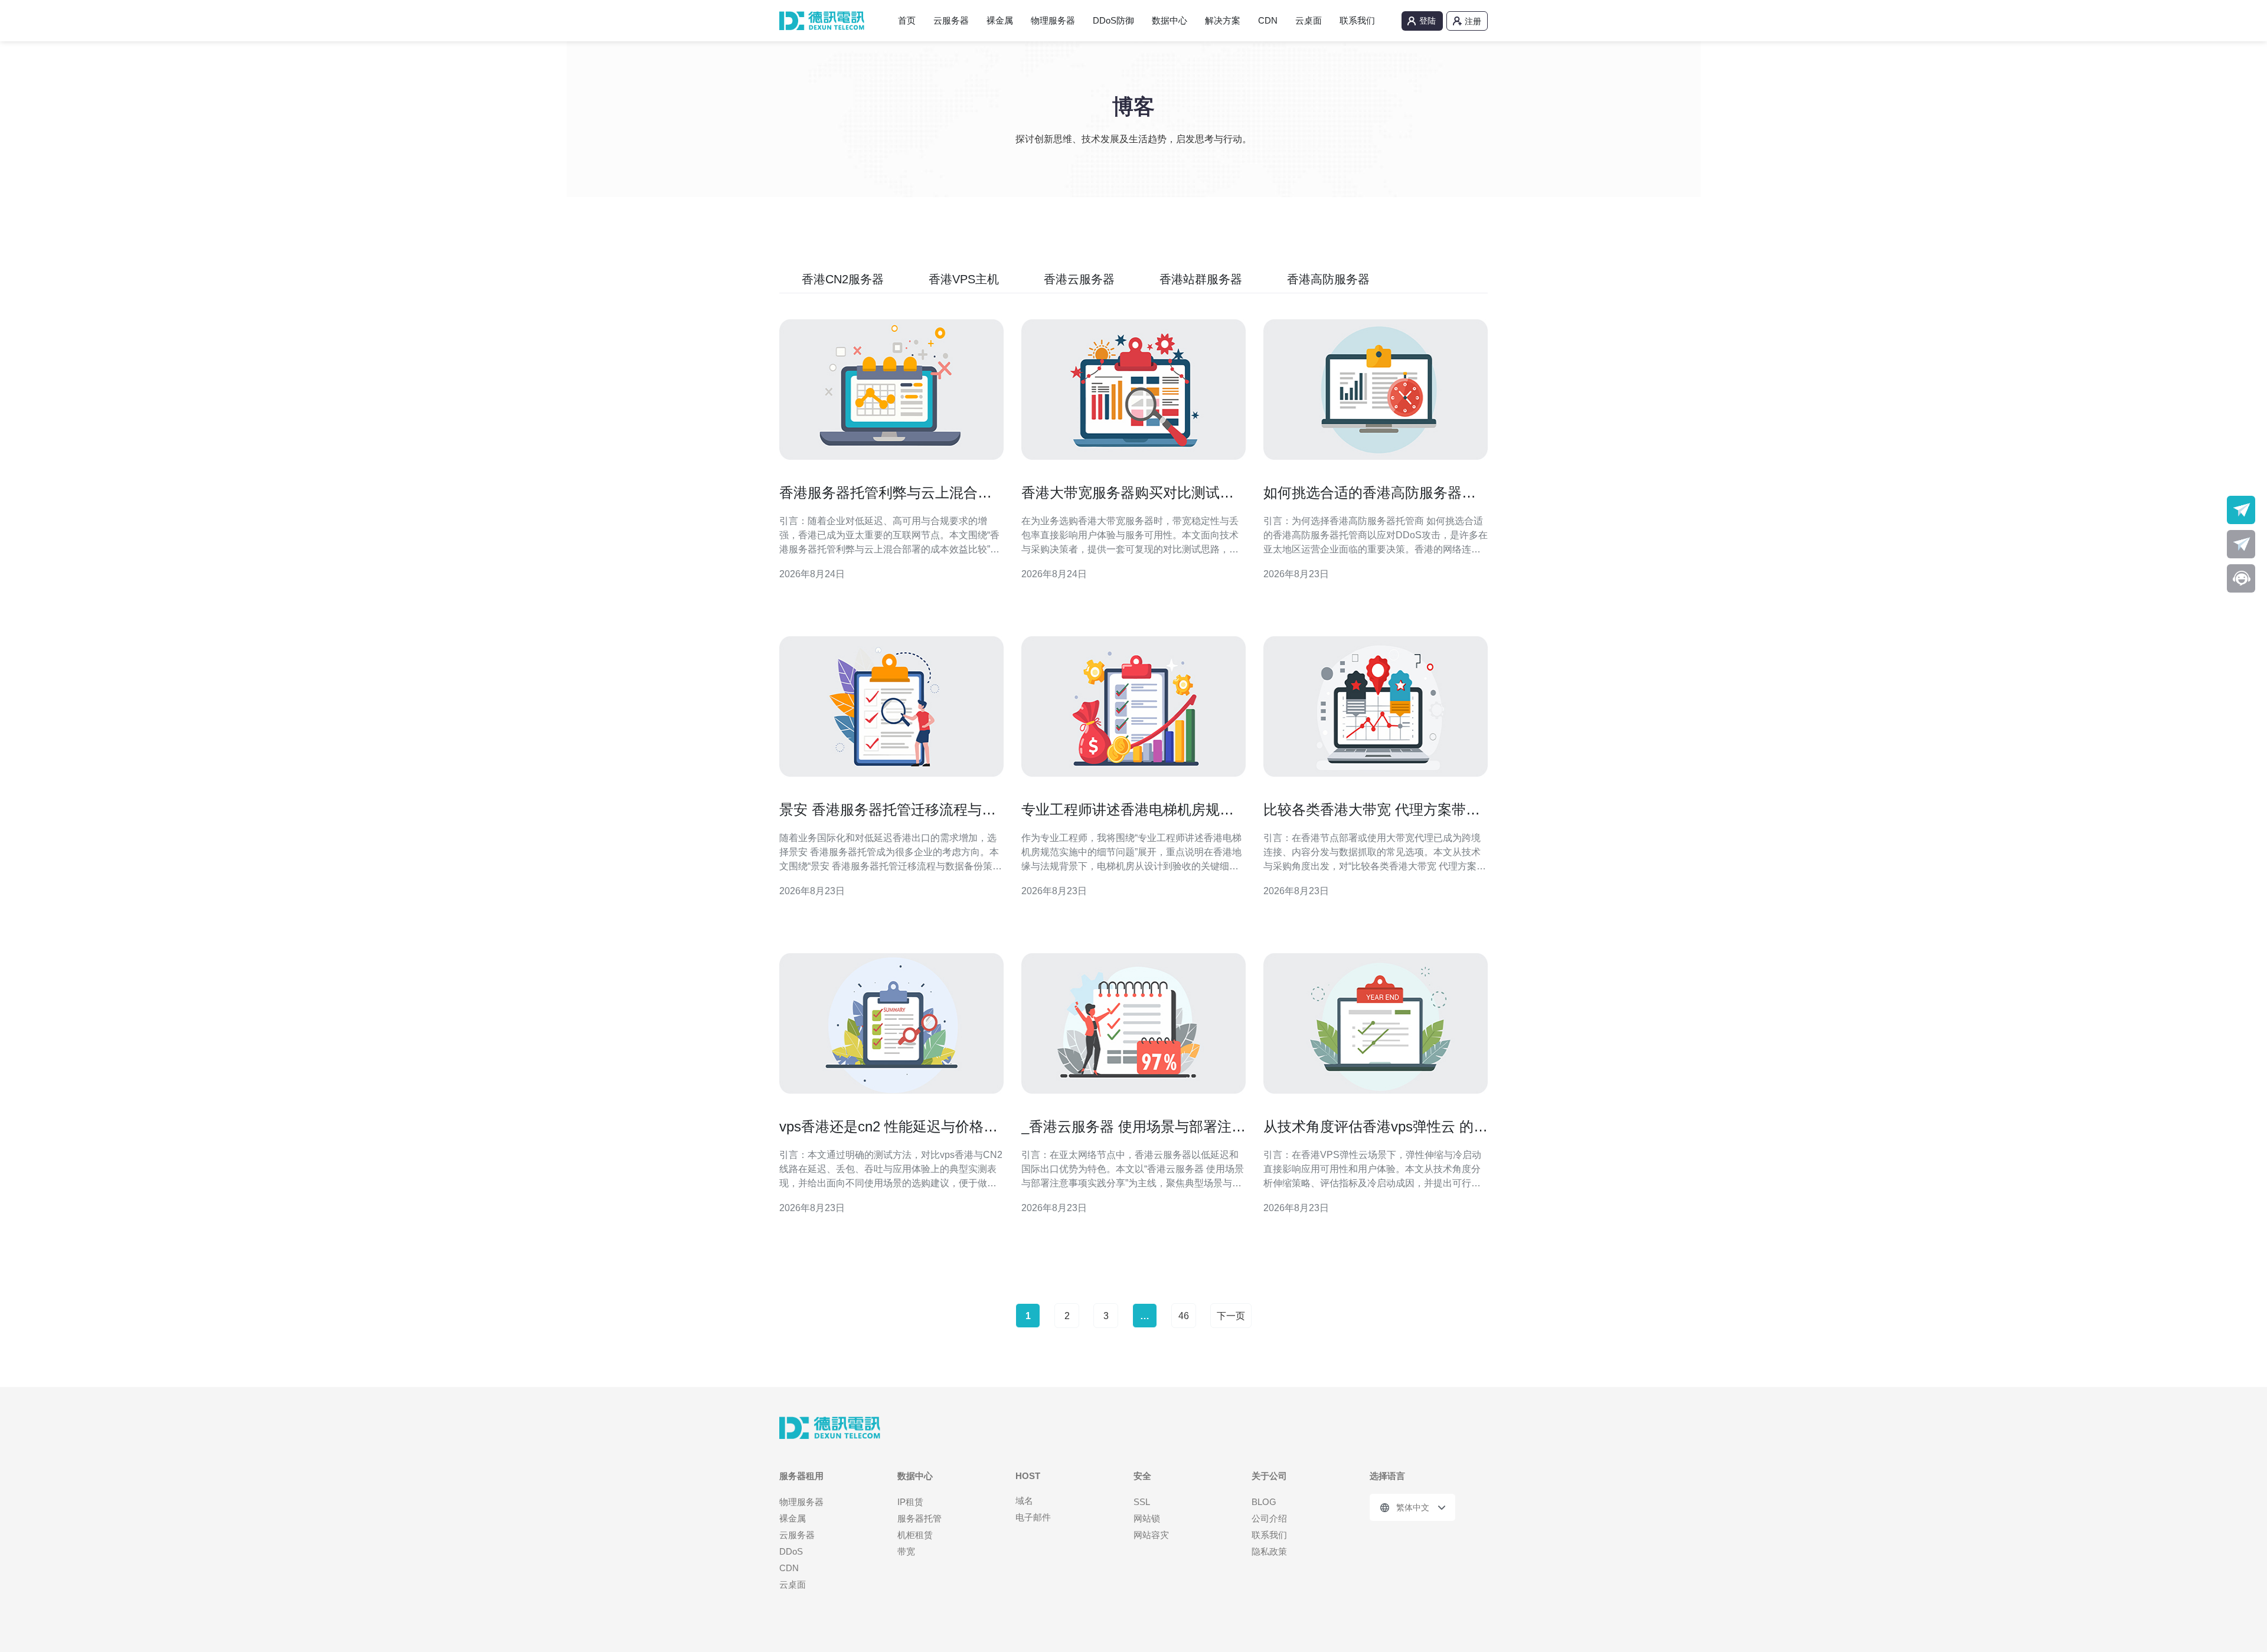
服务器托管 (919, 1518)
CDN (1268, 20)
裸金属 (1000, 20)
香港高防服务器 (1328, 279)
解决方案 (1223, 20)
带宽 (906, 1551)
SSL (1142, 1502)
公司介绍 (1269, 1518)
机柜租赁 (915, 1535)
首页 (907, 20)
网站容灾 (1151, 1535)
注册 (1473, 21)
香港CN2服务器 (843, 279)
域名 (1024, 1501)
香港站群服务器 (1201, 279)
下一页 (1231, 1316)
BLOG (1264, 1502)
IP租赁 (910, 1502)
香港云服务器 (1079, 279)
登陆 (1428, 21)
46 (1184, 1316)
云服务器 (951, 20)
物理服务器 (1053, 20)
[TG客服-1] (2241, 510)
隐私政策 (1269, 1551)
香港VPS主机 (964, 279)
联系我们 (1357, 20)
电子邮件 (1033, 1517)
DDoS (791, 1551)
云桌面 (1309, 20)
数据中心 (1170, 20)
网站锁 (1147, 1518)
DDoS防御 (1113, 20)
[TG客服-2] (2241, 544)
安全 (1142, 1476)
